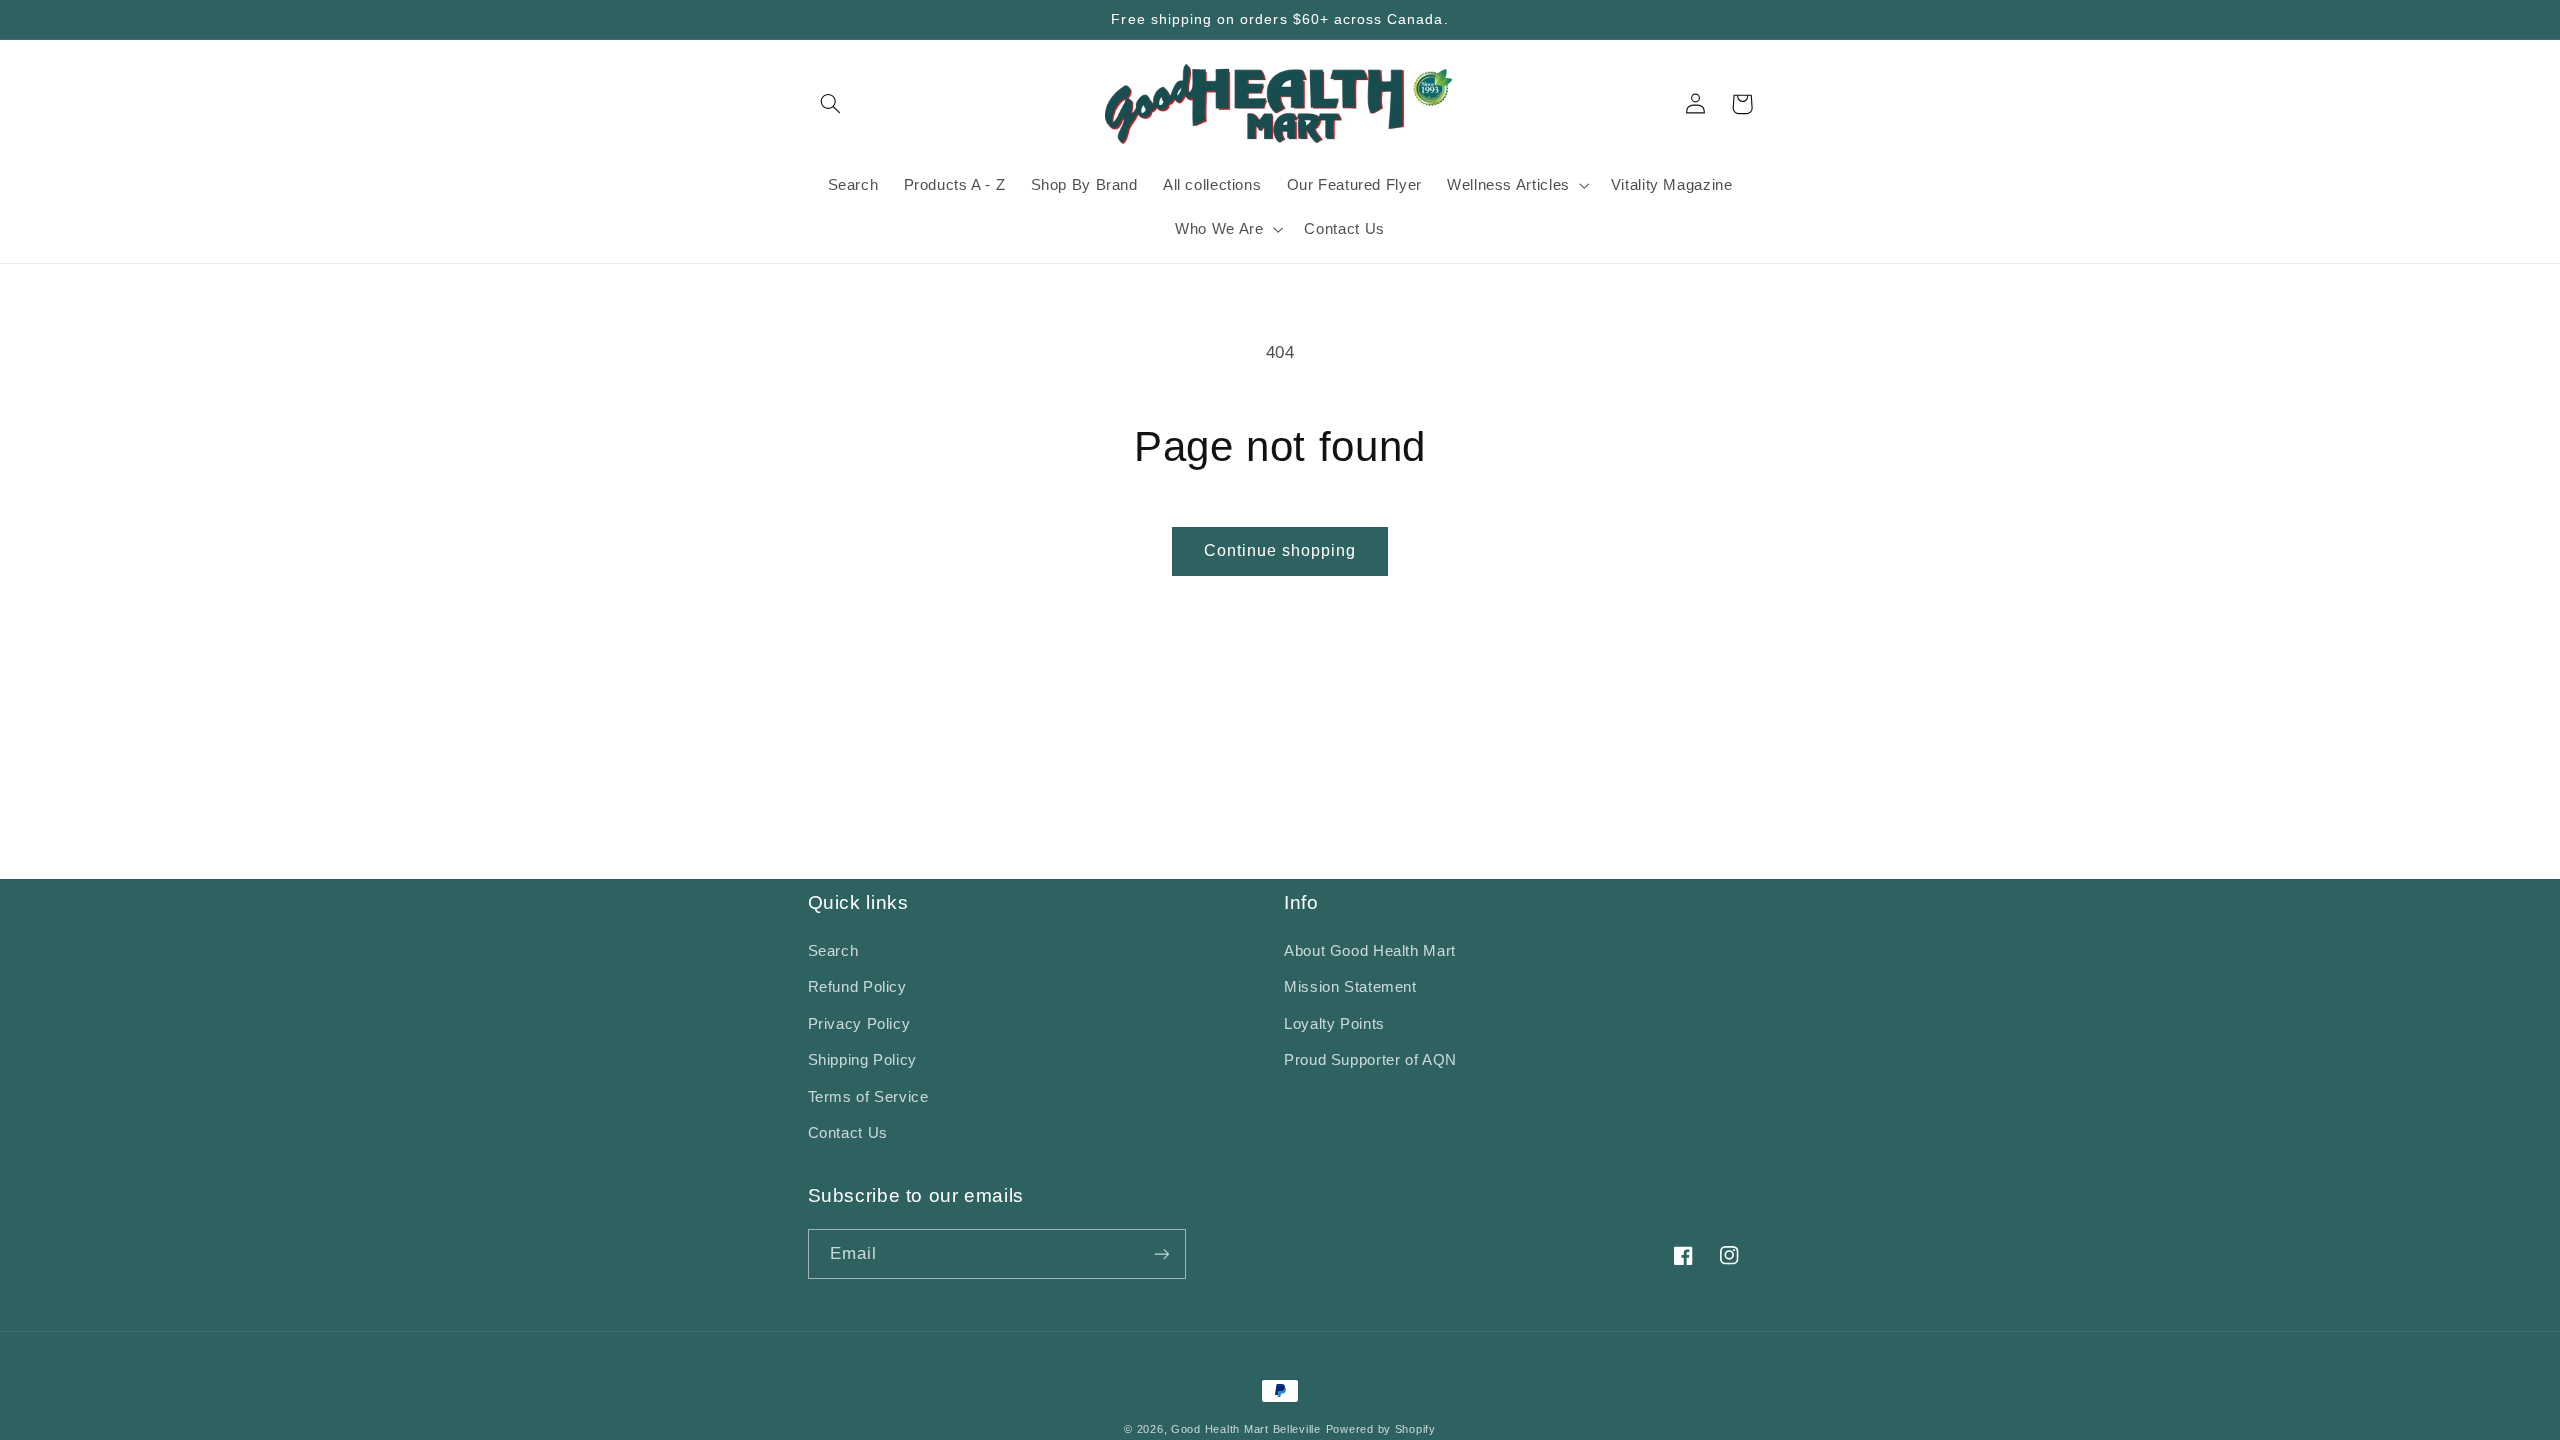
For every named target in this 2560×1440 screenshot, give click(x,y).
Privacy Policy (859, 1024)
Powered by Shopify (1381, 1429)
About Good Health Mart (1370, 951)
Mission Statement (1350, 987)
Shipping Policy (862, 1060)
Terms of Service (868, 1097)
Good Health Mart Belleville (1246, 1429)
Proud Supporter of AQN (1370, 1060)
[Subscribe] (1161, 1253)
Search (833, 951)
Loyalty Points (1334, 1024)
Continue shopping (1280, 550)
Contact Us (848, 1133)
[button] (831, 104)
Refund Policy (857, 987)
